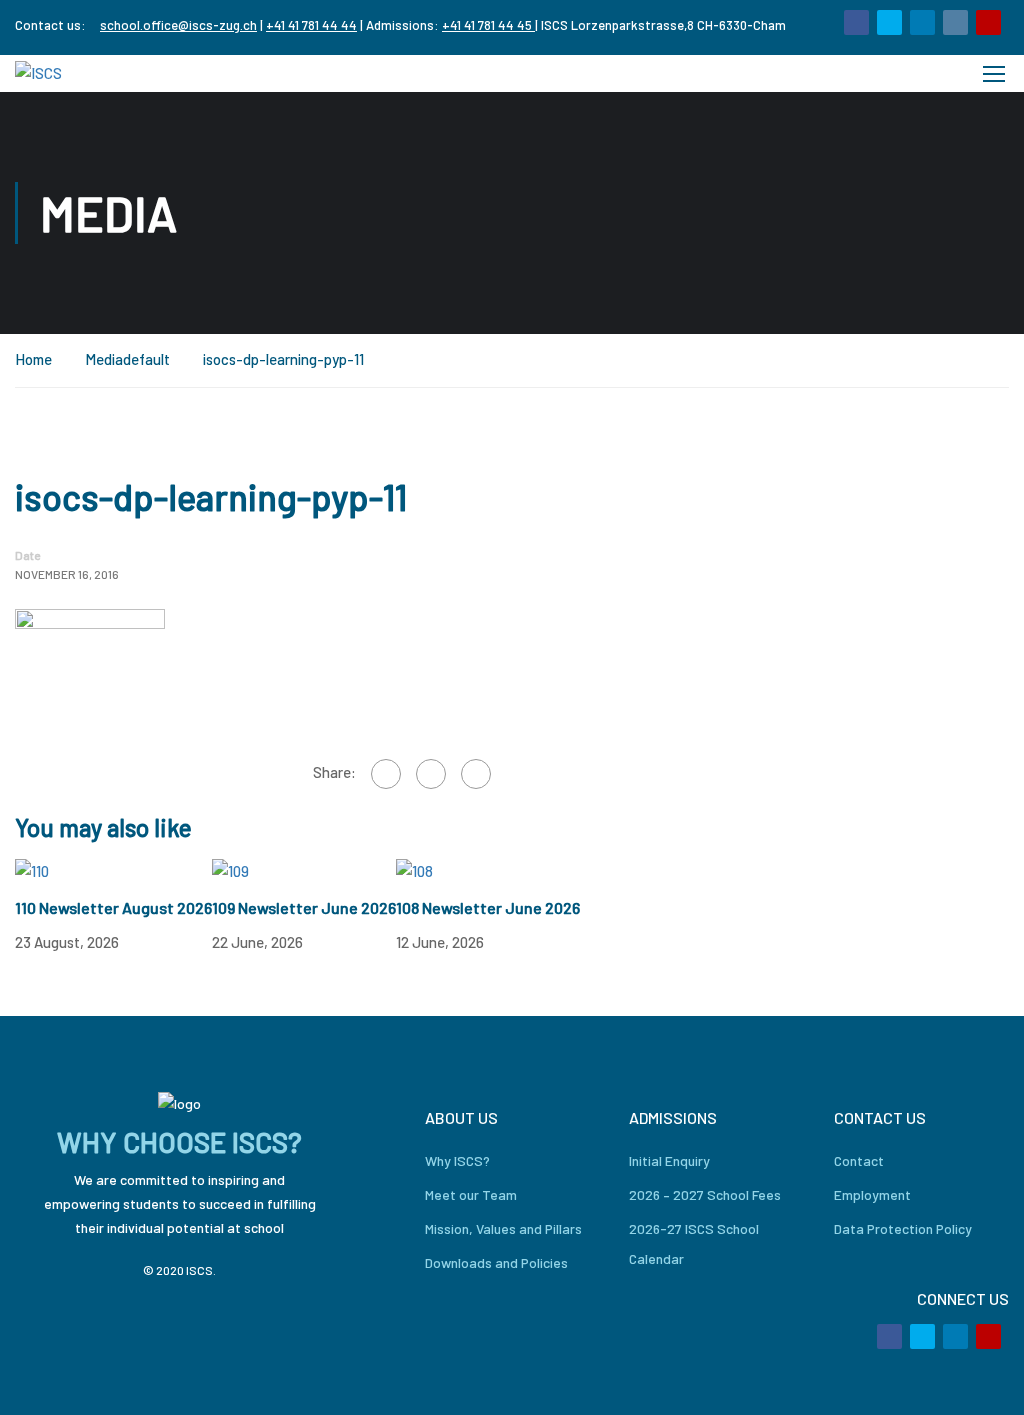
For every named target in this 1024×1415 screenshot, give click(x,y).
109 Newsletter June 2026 (304, 907)
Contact (859, 1160)
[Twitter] (431, 774)
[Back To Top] (984, 1380)
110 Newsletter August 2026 (113, 907)
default (146, 359)
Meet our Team (471, 1194)
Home (33, 359)
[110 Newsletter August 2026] (32, 870)
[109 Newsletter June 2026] (230, 870)
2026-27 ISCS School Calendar (694, 1243)
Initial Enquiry (669, 1160)
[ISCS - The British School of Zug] (95, 73)
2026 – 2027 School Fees (705, 1194)
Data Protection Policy (903, 1228)
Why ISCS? (457, 1160)
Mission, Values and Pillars (503, 1228)
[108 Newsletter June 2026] (414, 870)
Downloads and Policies (496, 1262)
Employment (872, 1194)
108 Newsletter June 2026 (488, 907)
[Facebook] (386, 774)
